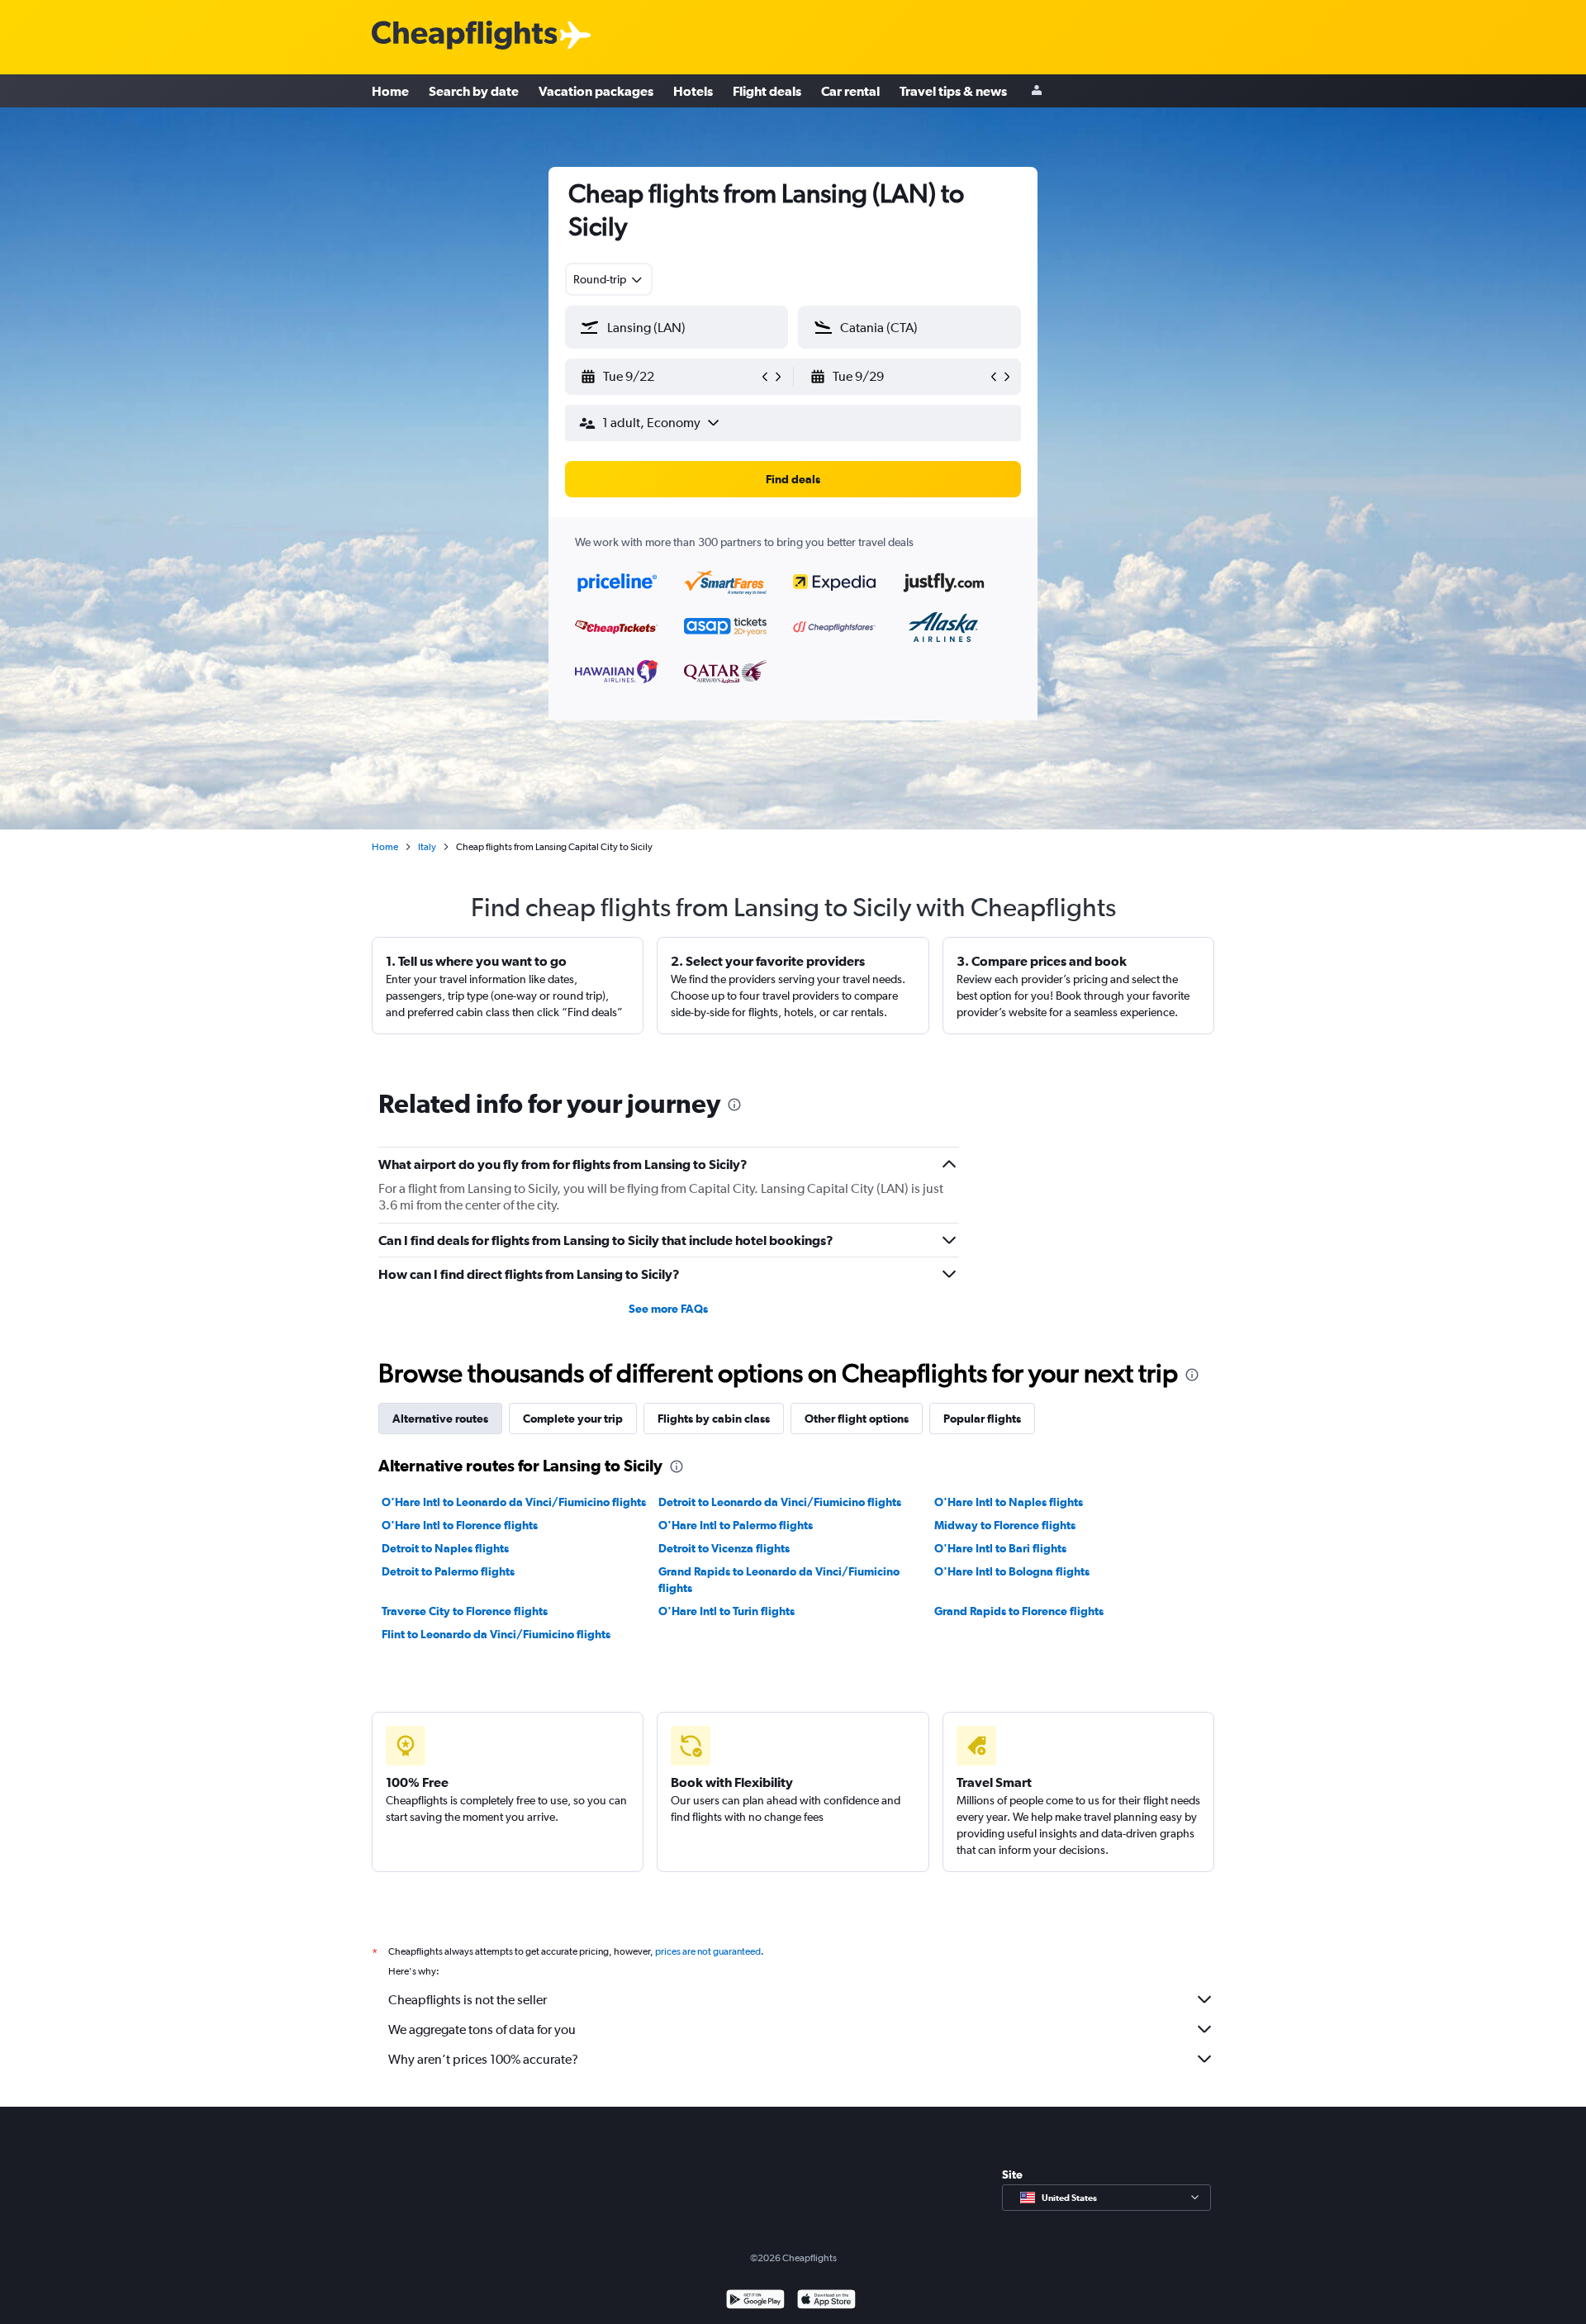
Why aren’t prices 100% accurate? (483, 2059)
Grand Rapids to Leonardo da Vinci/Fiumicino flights (779, 1580)
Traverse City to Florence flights (465, 1611)
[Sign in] (1037, 91)
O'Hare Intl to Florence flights (460, 1525)
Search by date (474, 91)
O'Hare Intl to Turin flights (727, 1611)
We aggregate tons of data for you (482, 2029)
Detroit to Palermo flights (448, 1571)
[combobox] (609, 279)
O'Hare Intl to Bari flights (1000, 1548)
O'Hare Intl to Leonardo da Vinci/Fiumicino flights (514, 1502)
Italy (427, 847)
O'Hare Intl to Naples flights (1009, 1502)
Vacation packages (596, 91)
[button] (669, 377)
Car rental (850, 91)
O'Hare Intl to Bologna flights (1012, 1571)
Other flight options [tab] (857, 1419)
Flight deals (767, 91)
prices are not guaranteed (708, 1951)
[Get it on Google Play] (755, 2301)
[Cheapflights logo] (464, 36)
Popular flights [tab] (982, 1419)
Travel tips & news (953, 91)
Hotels (693, 91)
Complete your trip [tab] (573, 1419)
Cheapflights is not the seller (468, 2000)
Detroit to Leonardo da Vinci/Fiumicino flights (780, 1502)
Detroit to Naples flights (445, 1548)
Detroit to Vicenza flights (724, 1548)
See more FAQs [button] (668, 1309)
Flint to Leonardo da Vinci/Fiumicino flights (496, 1634)
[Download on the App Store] (826, 2301)
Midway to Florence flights (1005, 1525)
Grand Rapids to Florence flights (1019, 1611)
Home (390, 91)
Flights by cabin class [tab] (714, 1419)
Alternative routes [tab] (440, 1419)
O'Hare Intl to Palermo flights (736, 1525)
